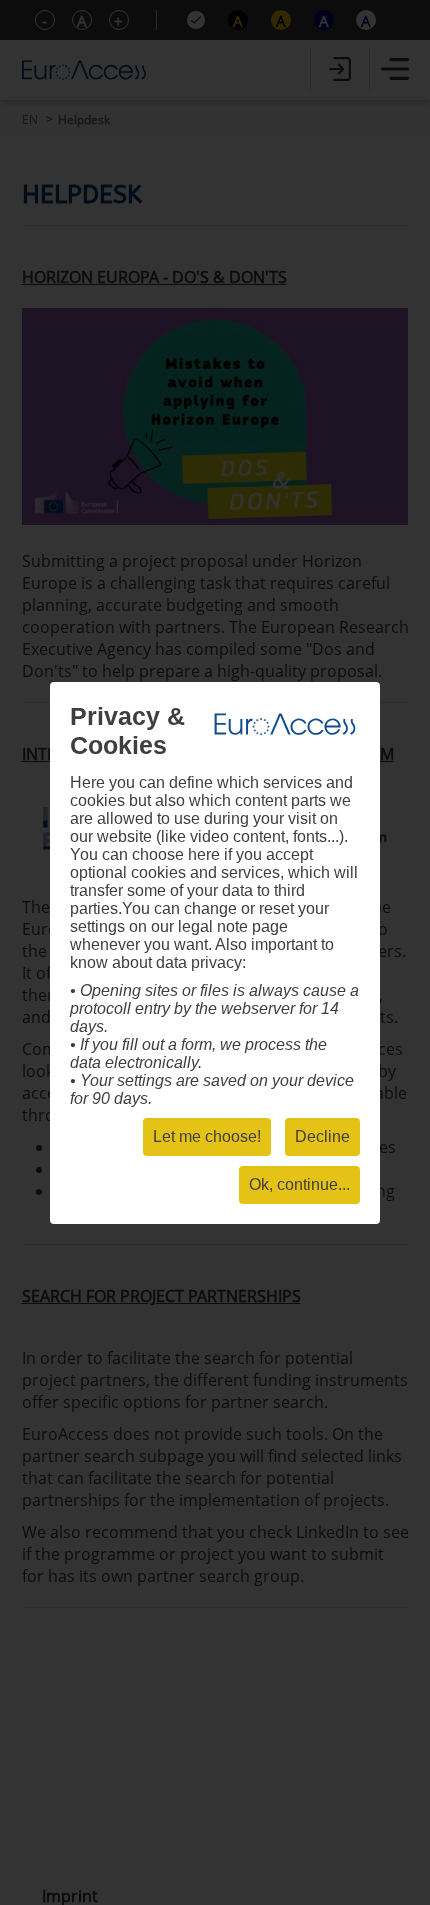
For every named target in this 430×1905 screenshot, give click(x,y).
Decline (322, 1136)
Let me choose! (207, 1136)
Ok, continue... (299, 1184)
